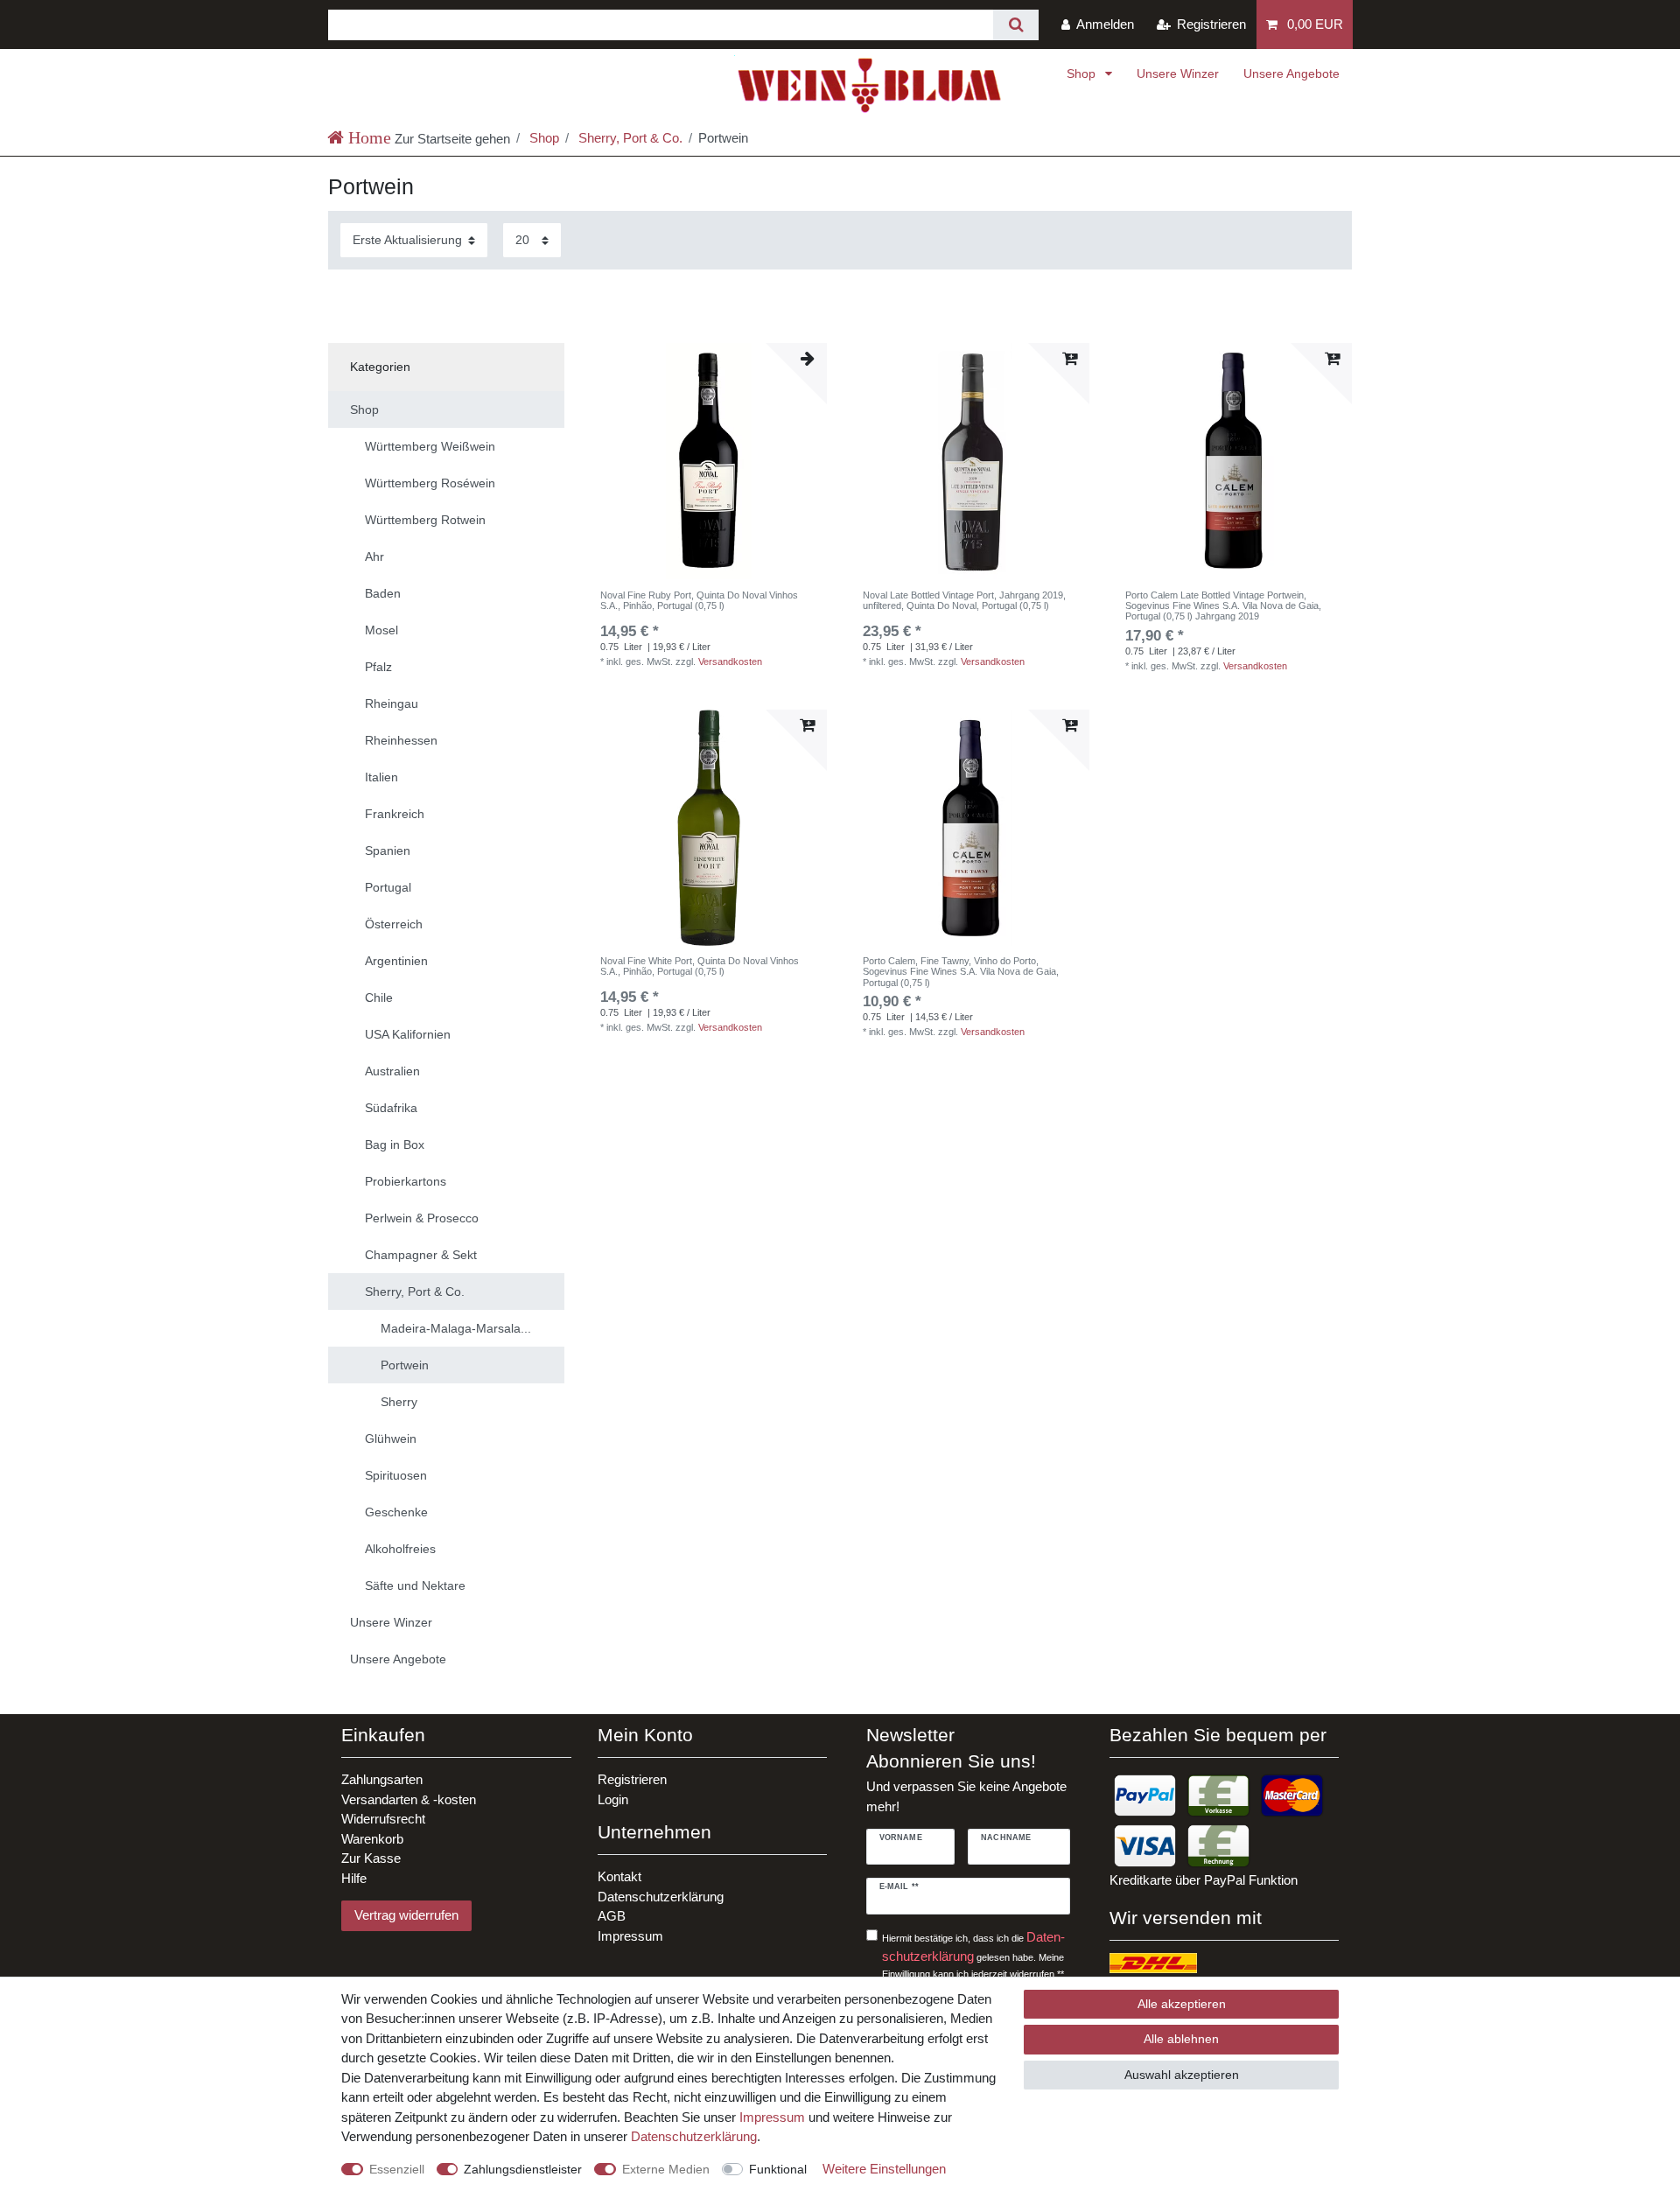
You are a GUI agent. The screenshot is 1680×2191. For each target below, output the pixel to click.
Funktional (778, 2169)
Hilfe (354, 1878)
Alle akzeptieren (1182, 2004)
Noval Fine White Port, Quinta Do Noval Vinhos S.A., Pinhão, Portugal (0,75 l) (700, 966)
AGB (612, 1916)
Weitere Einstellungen (884, 2169)
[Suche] (1015, 25)
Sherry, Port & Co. (629, 138)
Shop (1083, 73)
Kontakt (619, 1876)
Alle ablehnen (1181, 2039)
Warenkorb (372, 1839)
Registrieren (632, 1779)
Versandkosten (730, 661)
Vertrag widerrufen (406, 1915)
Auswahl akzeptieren (1182, 2075)
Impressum (630, 1936)
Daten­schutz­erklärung (694, 2136)
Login (613, 1799)
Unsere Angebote (1291, 73)
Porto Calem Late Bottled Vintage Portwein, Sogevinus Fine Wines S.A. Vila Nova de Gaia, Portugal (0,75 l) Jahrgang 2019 (1223, 606)
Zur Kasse (371, 1858)
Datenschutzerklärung (661, 1897)
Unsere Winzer (1178, 73)
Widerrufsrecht (383, 1819)
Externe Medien (666, 2169)
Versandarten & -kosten (409, 1799)
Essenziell (397, 2169)
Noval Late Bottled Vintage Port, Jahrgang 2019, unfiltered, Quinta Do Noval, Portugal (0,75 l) (964, 600)
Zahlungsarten (382, 1779)
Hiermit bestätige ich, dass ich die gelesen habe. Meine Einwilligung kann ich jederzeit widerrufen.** (973, 1954)
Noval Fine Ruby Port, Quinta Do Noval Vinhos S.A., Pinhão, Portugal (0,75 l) (699, 600)
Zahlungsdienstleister (523, 2169)
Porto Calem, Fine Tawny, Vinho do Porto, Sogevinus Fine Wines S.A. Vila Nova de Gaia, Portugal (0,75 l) (961, 972)
